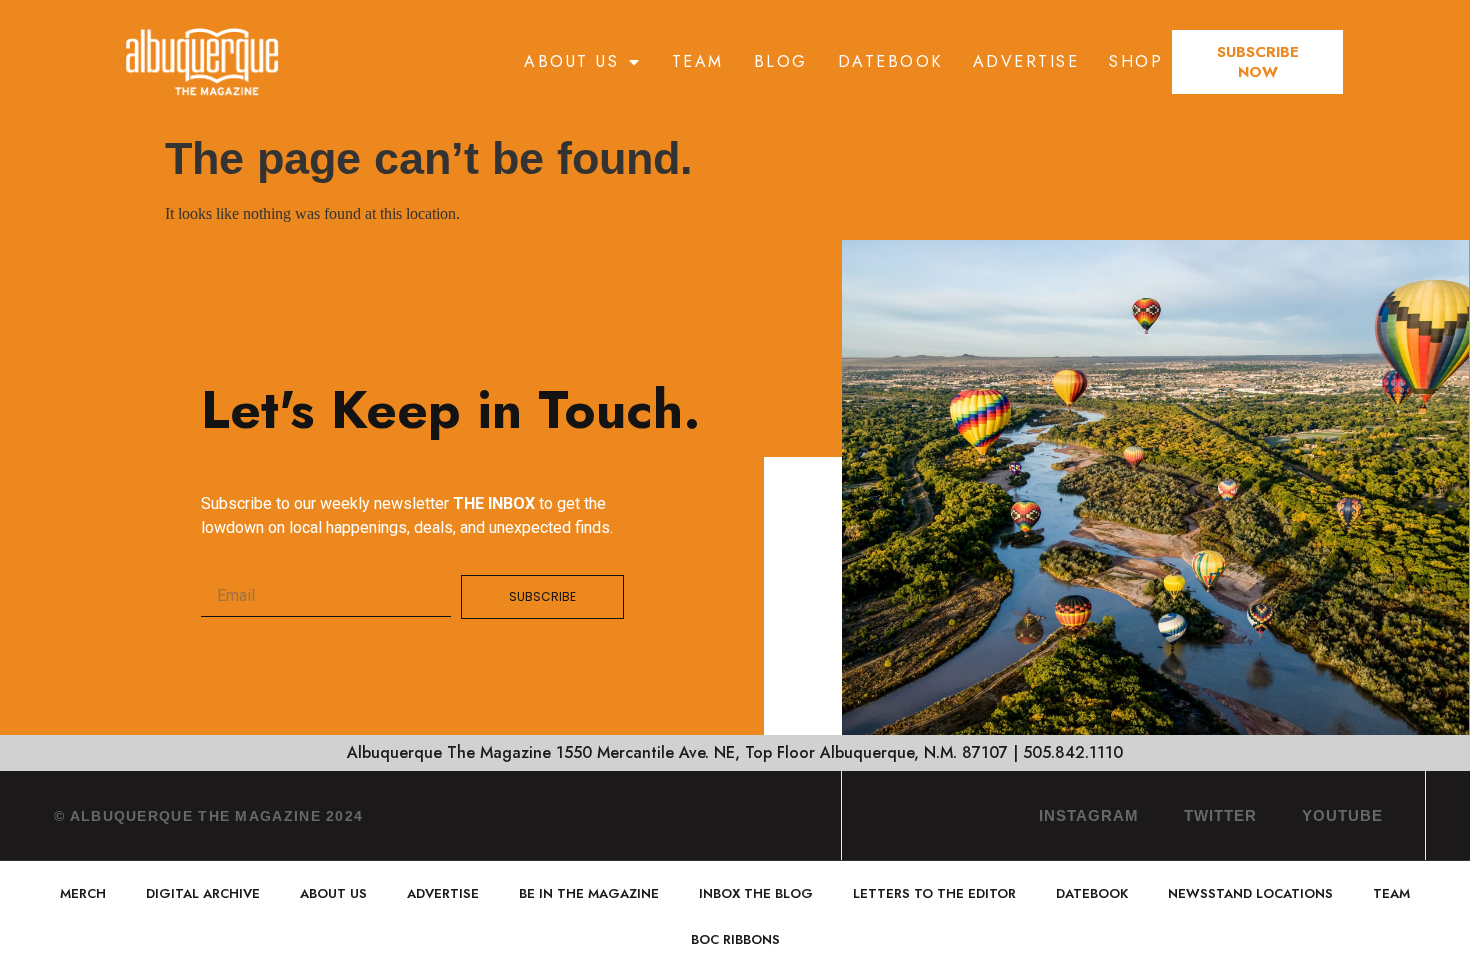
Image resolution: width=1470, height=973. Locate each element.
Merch (83, 893)
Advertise (1026, 61)
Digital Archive (203, 893)
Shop (1136, 61)
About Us (571, 61)
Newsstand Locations (1250, 893)
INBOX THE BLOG (756, 893)
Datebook (890, 61)
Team (698, 61)
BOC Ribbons (735, 939)
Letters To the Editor (934, 893)
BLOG (781, 61)
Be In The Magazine (589, 893)
